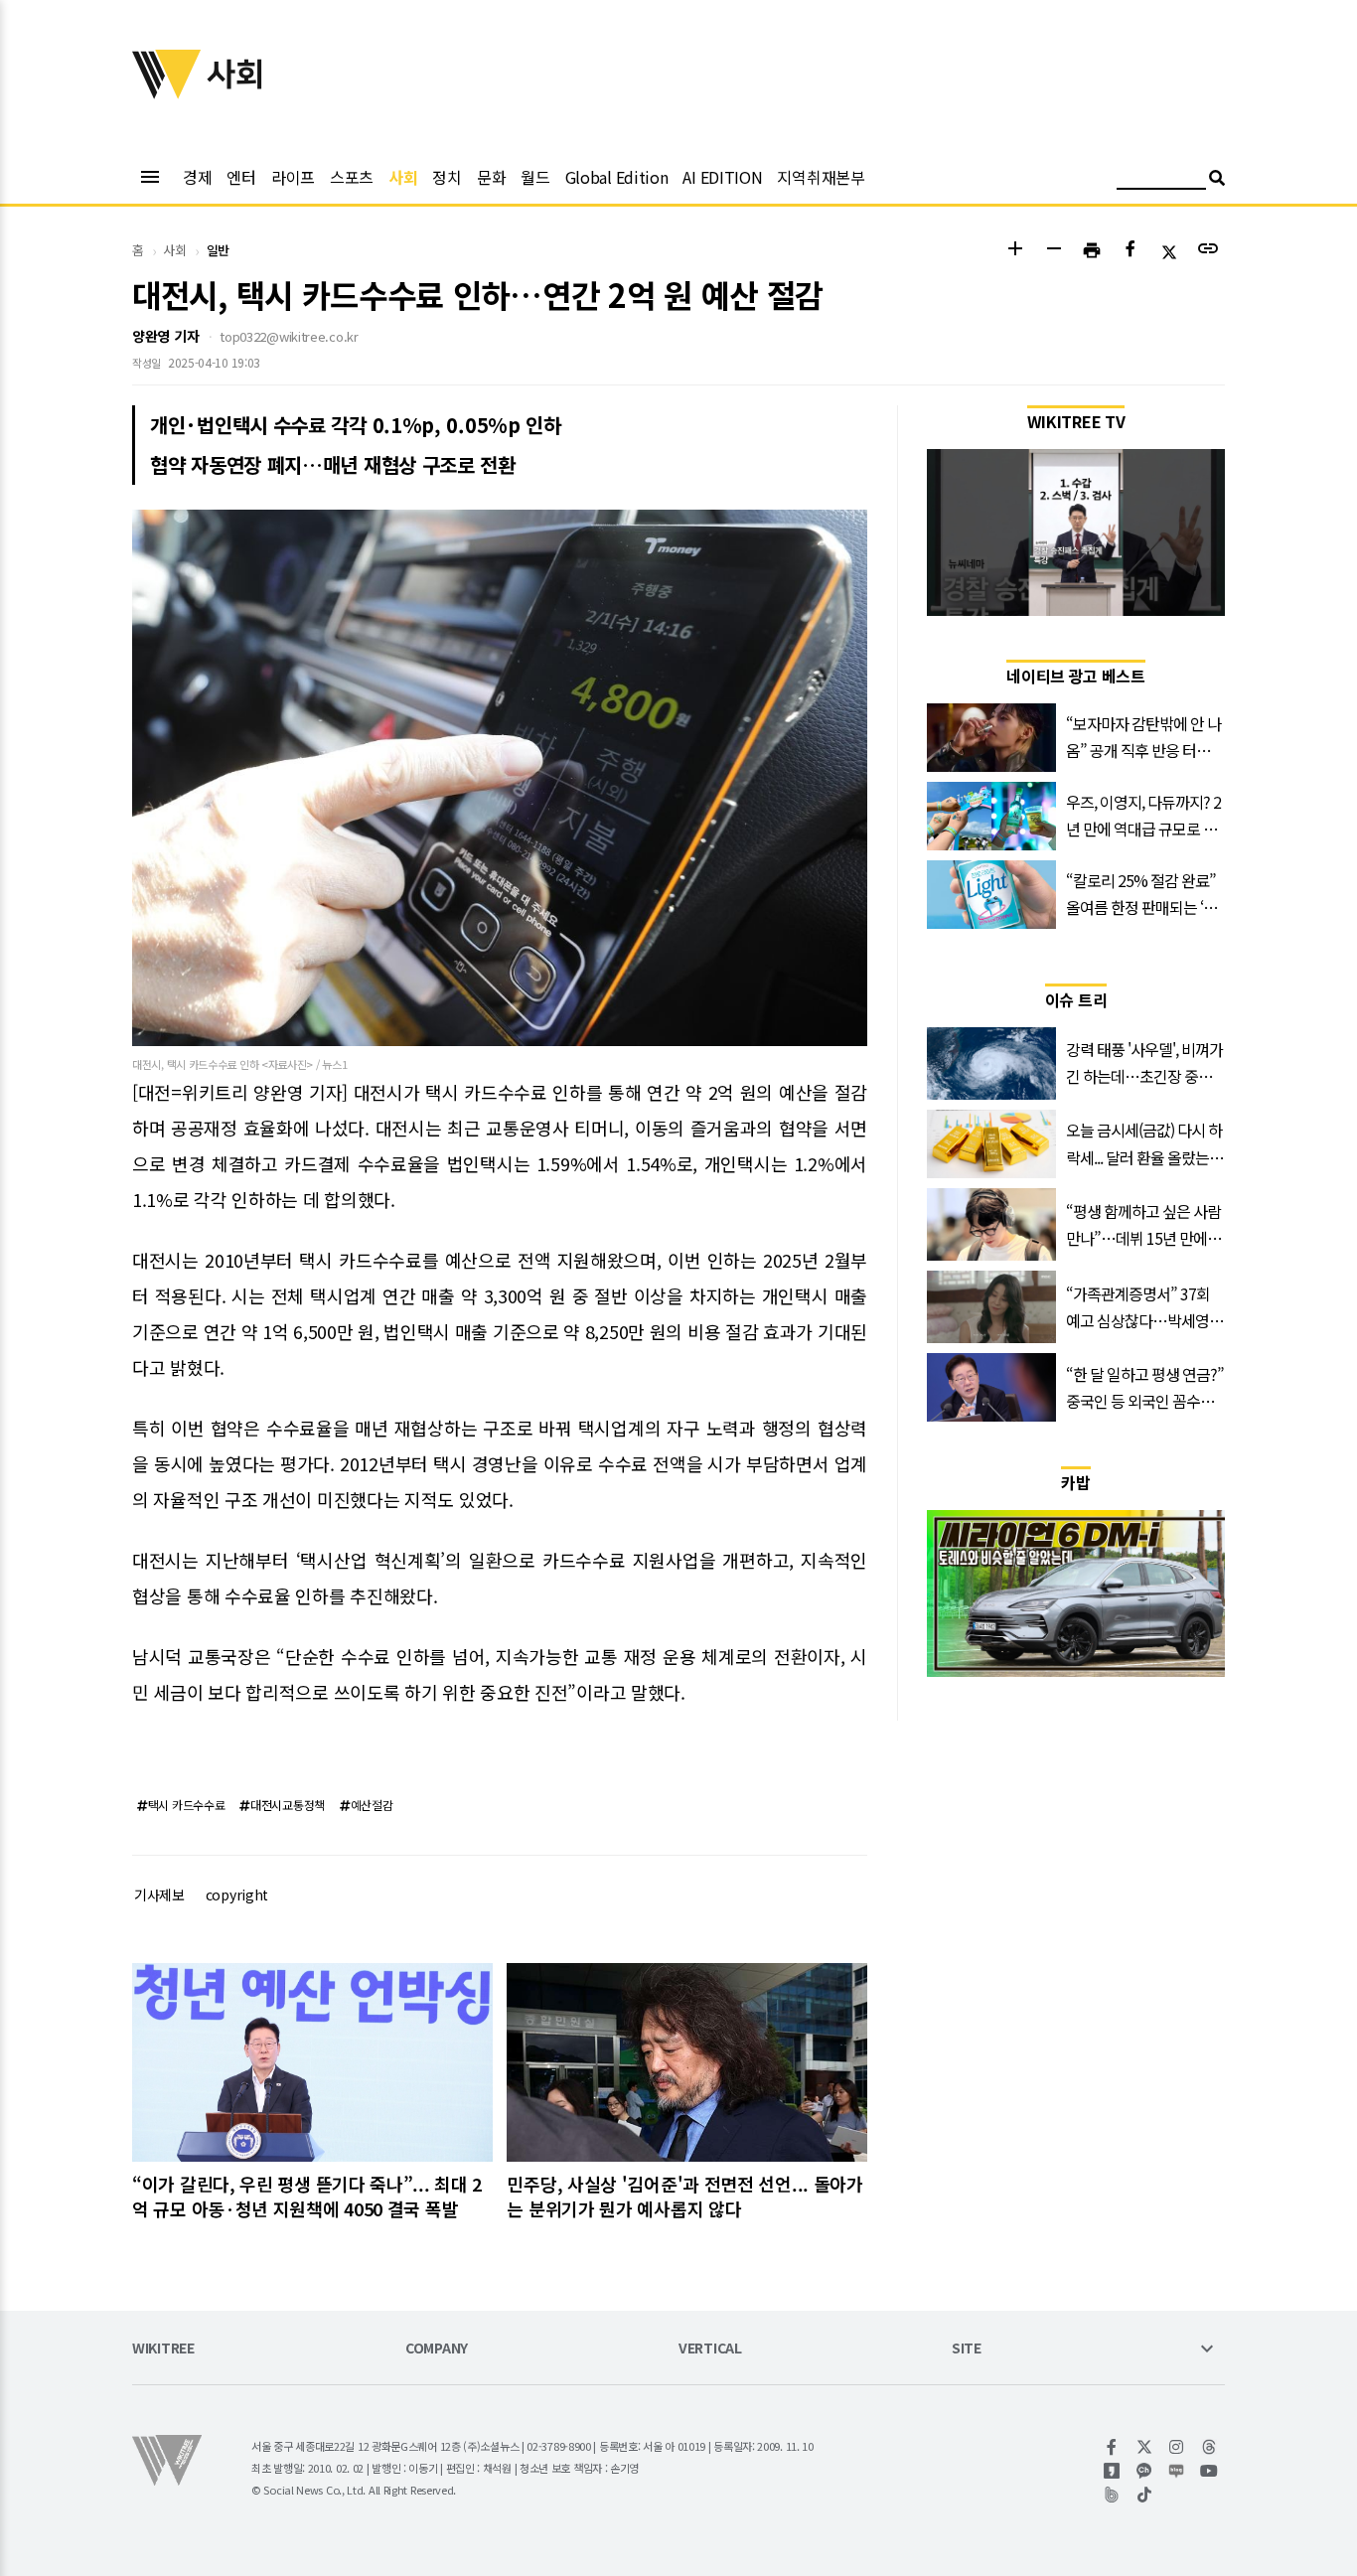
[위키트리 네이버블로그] (1177, 2471)
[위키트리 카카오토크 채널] (1145, 2471)
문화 (491, 177)
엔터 (241, 177)
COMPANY (437, 2349)
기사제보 (159, 1894)
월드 (535, 177)
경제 (197, 177)
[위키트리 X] (1145, 2447)
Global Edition (617, 177)
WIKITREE (163, 2349)
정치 (447, 177)
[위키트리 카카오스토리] (1112, 2471)
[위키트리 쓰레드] (1209, 2447)
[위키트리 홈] (167, 92)
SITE (967, 2349)
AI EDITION (722, 177)
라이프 (293, 177)
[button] (1015, 251)
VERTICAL (710, 2349)
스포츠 (352, 177)
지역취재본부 (821, 177)
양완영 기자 (165, 336)
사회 (403, 177)
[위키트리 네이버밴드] (1112, 2495)
